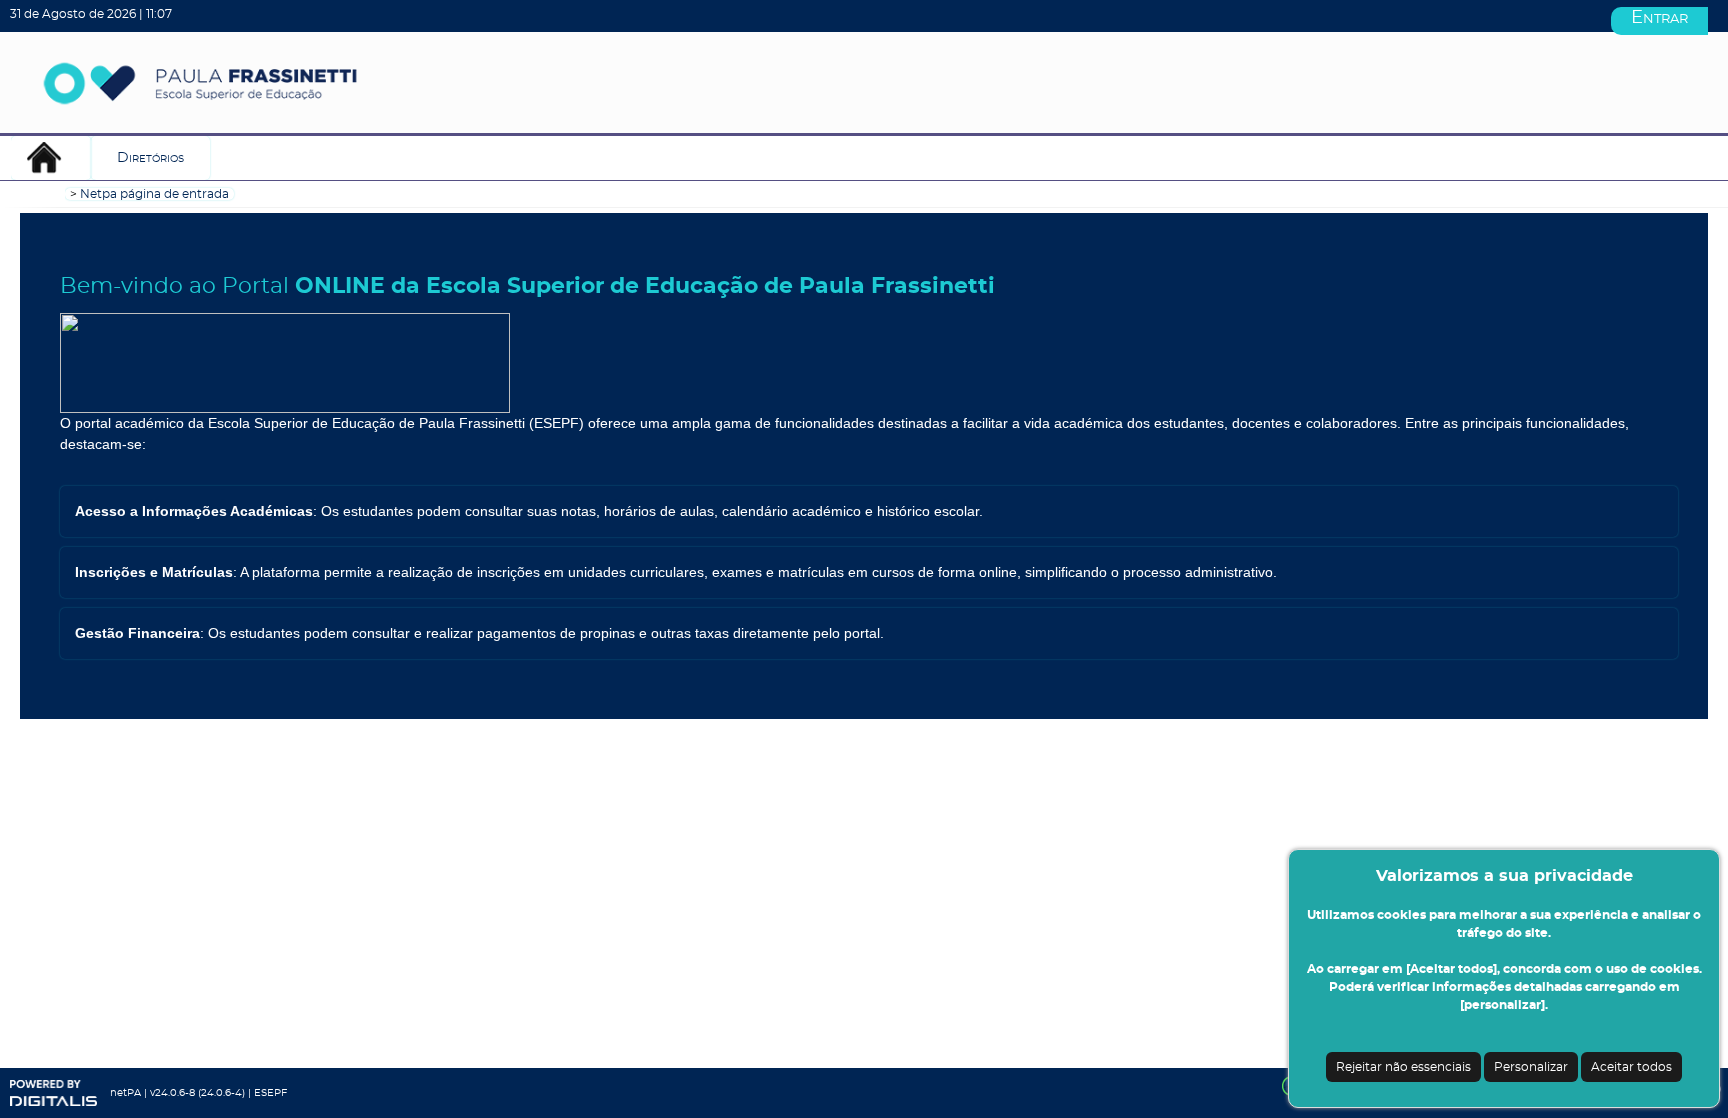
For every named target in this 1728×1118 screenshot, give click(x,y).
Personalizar (1531, 1067)
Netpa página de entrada (154, 194)
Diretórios (150, 158)
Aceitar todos (1631, 1067)
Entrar (1659, 18)
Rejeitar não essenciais (1403, 1067)
